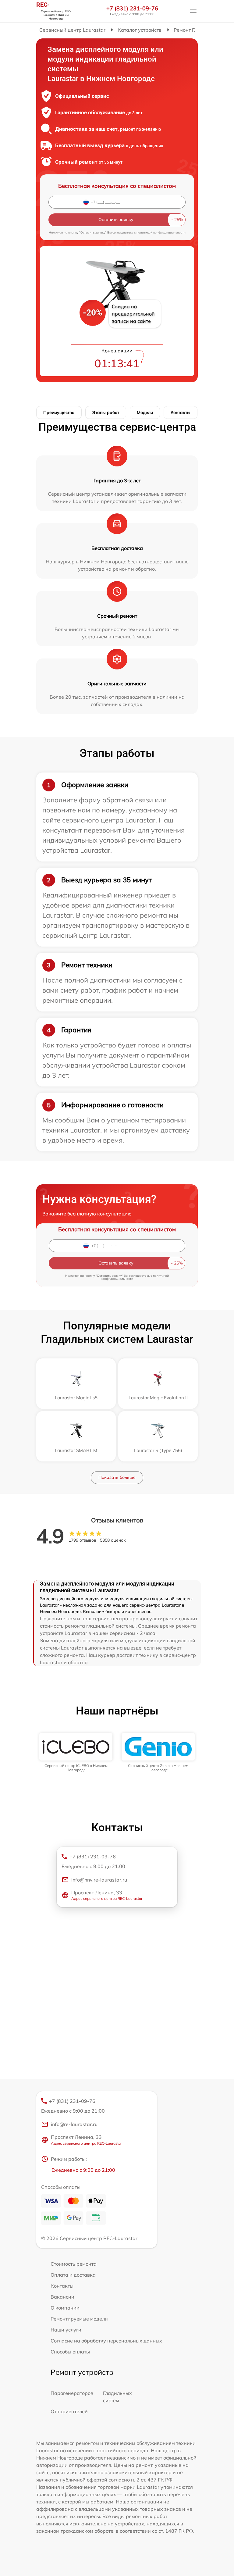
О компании (65, 2308)
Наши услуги (66, 2330)
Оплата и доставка (73, 2275)
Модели (145, 412)
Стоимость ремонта (74, 2264)
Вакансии (62, 2297)
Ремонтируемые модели (79, 2319)
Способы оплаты (70, 2352)
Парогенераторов (72, 2393)
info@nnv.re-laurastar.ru (99, 1880)
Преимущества (59, 412)
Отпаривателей (69, 2411)
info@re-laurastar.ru (74, 2124)
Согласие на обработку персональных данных (106, 2341)
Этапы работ (106, 412)
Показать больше (117, 1477)
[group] (76, 1753)
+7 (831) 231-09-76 (132, 9)
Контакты (181, 412)
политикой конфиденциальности (161, 232)
